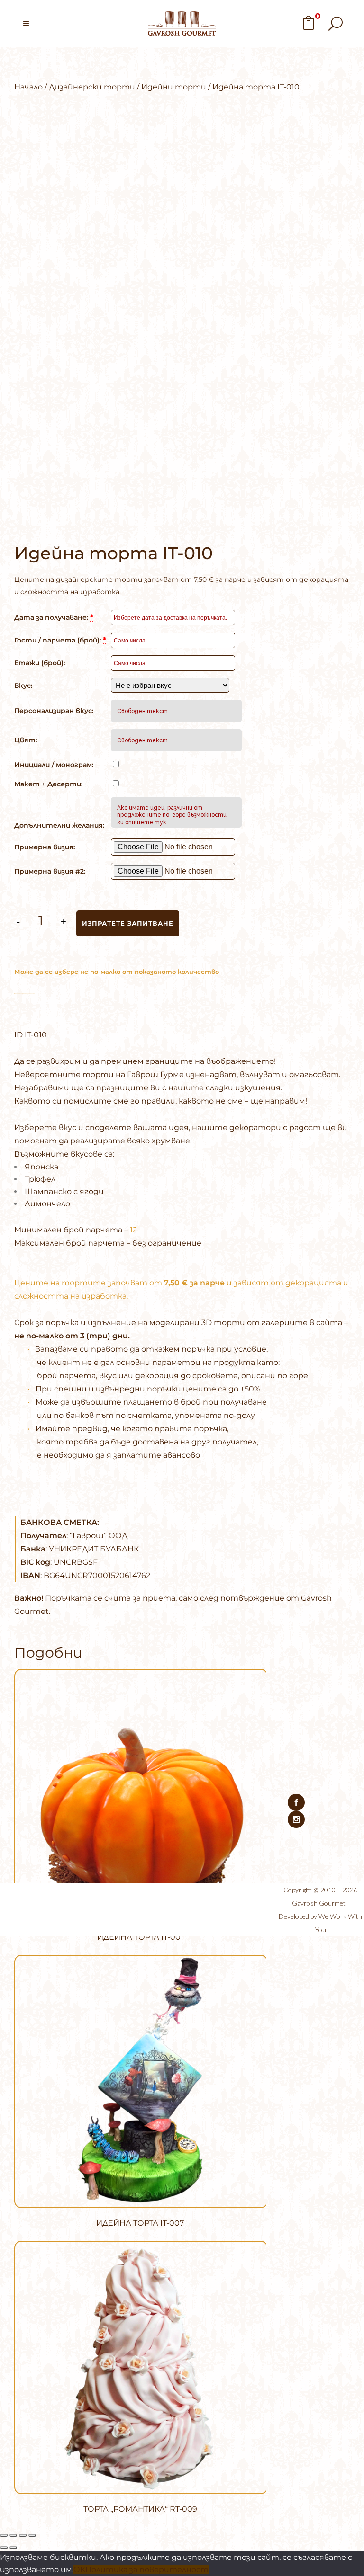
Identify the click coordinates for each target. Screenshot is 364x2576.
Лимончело (47, 1204)
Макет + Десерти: (48, 784)
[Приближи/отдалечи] (4, 2535)
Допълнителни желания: (59, 825)
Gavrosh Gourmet (319, 1903)
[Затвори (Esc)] (32, 2535)
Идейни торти (174, 87)
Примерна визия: (45, 847)
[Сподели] (23, 2535)
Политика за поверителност (147, 2570)
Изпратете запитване (128, 923)
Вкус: (23, 686)
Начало (28, 87)
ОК (79, 2570)
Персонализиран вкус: (54, 711)
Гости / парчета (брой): (60, 640)
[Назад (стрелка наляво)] (4, 2548)
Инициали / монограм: (54, 765)
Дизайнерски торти (92, 87)
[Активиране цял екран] (13, 2535)
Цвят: (26, 740)
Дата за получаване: (54, 617)
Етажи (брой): (40, 663)
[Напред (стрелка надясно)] (13, 2548)
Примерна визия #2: (50, 871)
